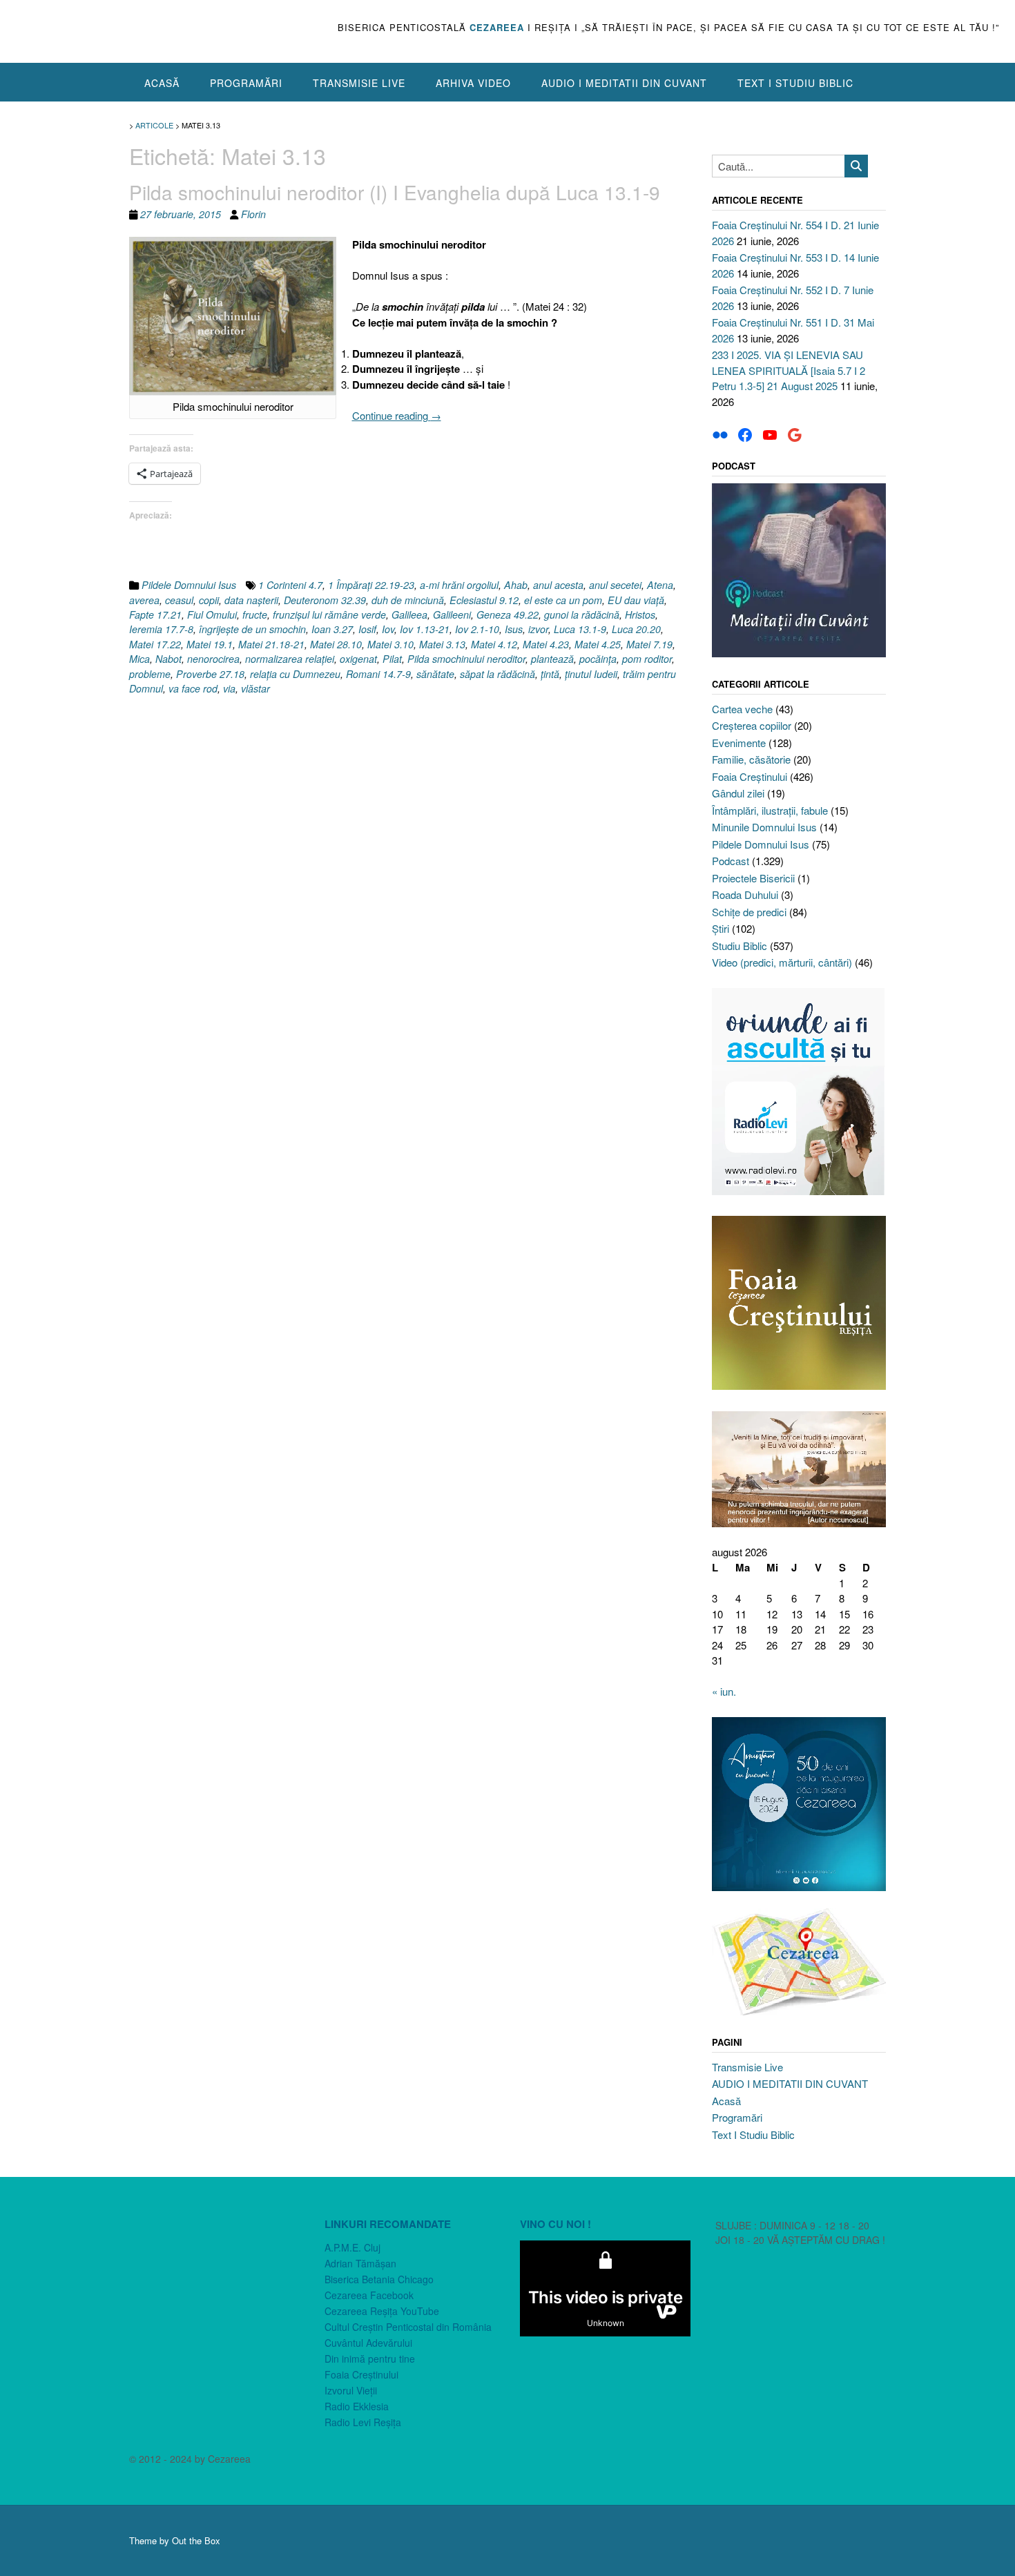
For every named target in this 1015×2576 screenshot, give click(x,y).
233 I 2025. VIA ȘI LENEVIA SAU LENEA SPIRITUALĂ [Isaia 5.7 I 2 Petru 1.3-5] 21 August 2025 (789, 370)
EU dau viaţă (636, 600)
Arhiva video (473, 83)
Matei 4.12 (494, 644)
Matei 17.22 (155, 644)
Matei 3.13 (442, 644)
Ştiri (721, 928)
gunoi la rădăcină (582, 614)
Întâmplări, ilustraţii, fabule (770, 810)
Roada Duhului (745, 894)
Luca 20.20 (636, 629)
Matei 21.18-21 (271, 644)
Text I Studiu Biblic (795, 83)
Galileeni (452, 614)
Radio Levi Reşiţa (363, 2422)
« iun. (724, 1691)
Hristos (640, 614)
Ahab (516, 585)
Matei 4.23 (546, 644)
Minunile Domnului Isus (764, 827)
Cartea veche (742, 709)
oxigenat (358, 659)
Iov (388, 629)
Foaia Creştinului (750, 776)
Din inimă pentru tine (370, 2359)
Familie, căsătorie (751, 759)
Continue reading (397, 415)
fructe (255, 614)
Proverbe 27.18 (210, 674)
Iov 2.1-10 (477, 629)
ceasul (179, 600)
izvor (538, 629)
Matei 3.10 (390, 644)
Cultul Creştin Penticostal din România (408, 2327)
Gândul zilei (738, 793)
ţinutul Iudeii (591, 674)
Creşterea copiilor (752, 725)
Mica (139, 659)
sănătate (435, 674)
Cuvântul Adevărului (368, 2343)
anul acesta (558, 585)
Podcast (731, 861)
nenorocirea (213, 659)
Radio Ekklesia (357, 2406)
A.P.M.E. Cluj (352, 2247)
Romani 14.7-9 (378, 674)
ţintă (550, 674)
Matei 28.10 (336, 644)
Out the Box (196, 2540)
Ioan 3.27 (332, 629)
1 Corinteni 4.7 (290, 585)
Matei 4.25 (598, 644)
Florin (253, 214)
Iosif (367, 629)
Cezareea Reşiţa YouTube (382, 2311)
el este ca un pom (563, 600)
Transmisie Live (359, 83)
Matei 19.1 (210, 644)
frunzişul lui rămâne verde (329, 614)
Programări (246, 83)
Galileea (409, 614)
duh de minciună (408, 600)
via (229, 688)
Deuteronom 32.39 (325, 600)
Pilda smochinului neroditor (466, 659)
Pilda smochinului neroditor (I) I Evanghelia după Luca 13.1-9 (395, 192)
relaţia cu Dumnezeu (295, 674)
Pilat (392, 659)
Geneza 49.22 (507, 614)
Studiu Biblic (739, 946)
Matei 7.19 (649, 644)
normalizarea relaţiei (290, 659)
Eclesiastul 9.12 (484, 600)
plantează (552, 659)
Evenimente (739, 743)
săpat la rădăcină (497, 674)
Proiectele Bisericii (753, 878)
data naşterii (251, 600)
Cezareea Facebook (369, 2295)
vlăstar (255, 688)
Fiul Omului (212, 614)
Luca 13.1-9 (580, 629)
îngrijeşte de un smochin (252, 629)
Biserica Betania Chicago (379, 2279)
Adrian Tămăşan (360, 2263)
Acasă (162, 83)
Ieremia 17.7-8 (161, 629)
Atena (660, 585)
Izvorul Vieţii (351, 2390)
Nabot (168, 659)
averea (144, 600)
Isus (514, 629)
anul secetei (615, 585)
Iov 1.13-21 (425, 629)
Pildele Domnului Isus (189, 585)
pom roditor (647, 659)
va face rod (193, 688)
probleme (150, 674)
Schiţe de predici (749, 912)
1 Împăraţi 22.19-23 (371, 585)
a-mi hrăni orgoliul (459, 585)
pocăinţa (598, 659)
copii (209, 600)
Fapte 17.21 (155, 614)
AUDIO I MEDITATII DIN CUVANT (624, 83)
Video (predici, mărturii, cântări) (782, 962)
